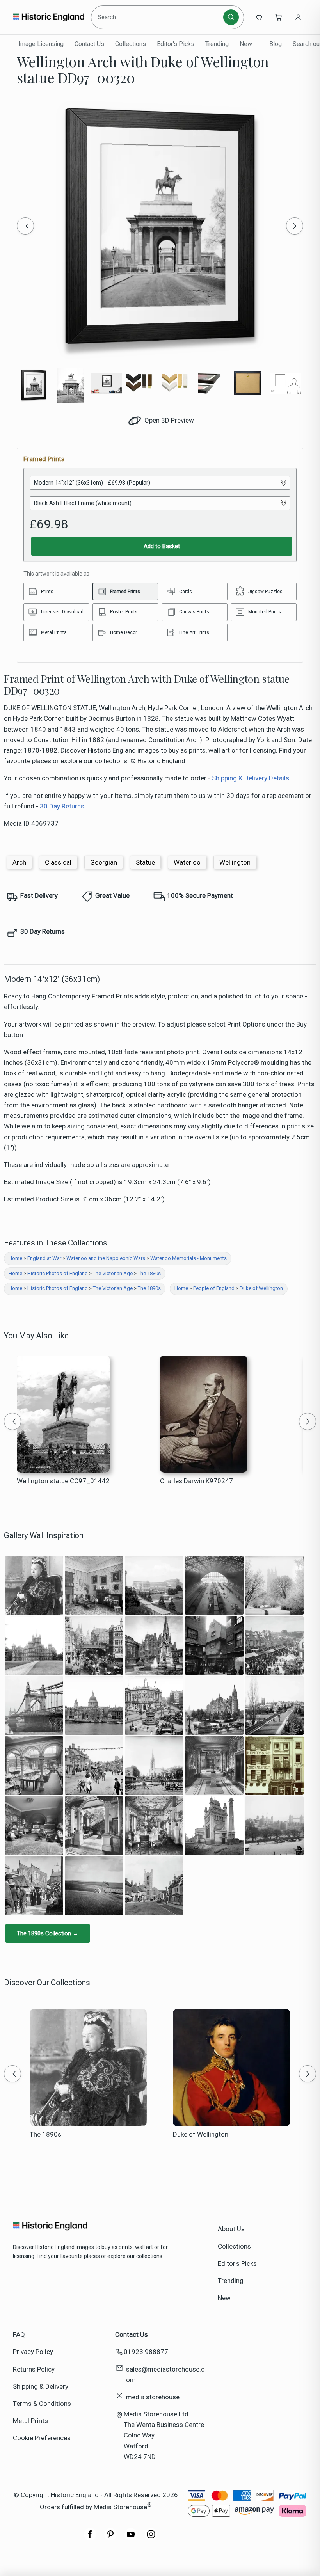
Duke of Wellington (261, 1288)
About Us (231, 2229)
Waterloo (187, 862)
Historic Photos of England (58, 1273)
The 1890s (149, 1288)
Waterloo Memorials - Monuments (188, 1258)
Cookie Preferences (42, 2438)
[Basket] (279, 17)
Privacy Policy (33, 2352)
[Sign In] (298, 17)
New (246, 44)
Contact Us (89, 44)
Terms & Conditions (42, 2404)
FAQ (19, 2334)
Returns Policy (34, 2369)
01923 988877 (146, 2352)
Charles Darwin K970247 (196, 1481)
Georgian (104, 862)
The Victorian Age (113, 1273)
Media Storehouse (120, 2507)
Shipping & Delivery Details (251, 778)
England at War (44, 1258)
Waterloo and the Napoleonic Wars (106, 1258)
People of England (214, 1288)
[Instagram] (151, 2538)
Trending (217, 44)
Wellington (235, 862)
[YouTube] (131, 2538)
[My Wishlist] (259, 17)
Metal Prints (30, 2421)
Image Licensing (41, 44)
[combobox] (158, 17)
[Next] (295, 226)
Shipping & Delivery (41, 2386)
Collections (131, 44)
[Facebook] (90, 2538)
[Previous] (25, 226)
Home (15, 1258)
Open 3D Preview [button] (168, 420)
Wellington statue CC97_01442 (63, 1481)
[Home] (49, 17)
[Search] (231, 17)
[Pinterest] (110, 2538)
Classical (58, 862)
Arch (19, 862)
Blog (276, 44)
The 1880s (149, 1273)
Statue (145, 862)
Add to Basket (162, 546)
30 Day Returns (62, 806)
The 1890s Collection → (48, 1933)
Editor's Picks (176, 44)
